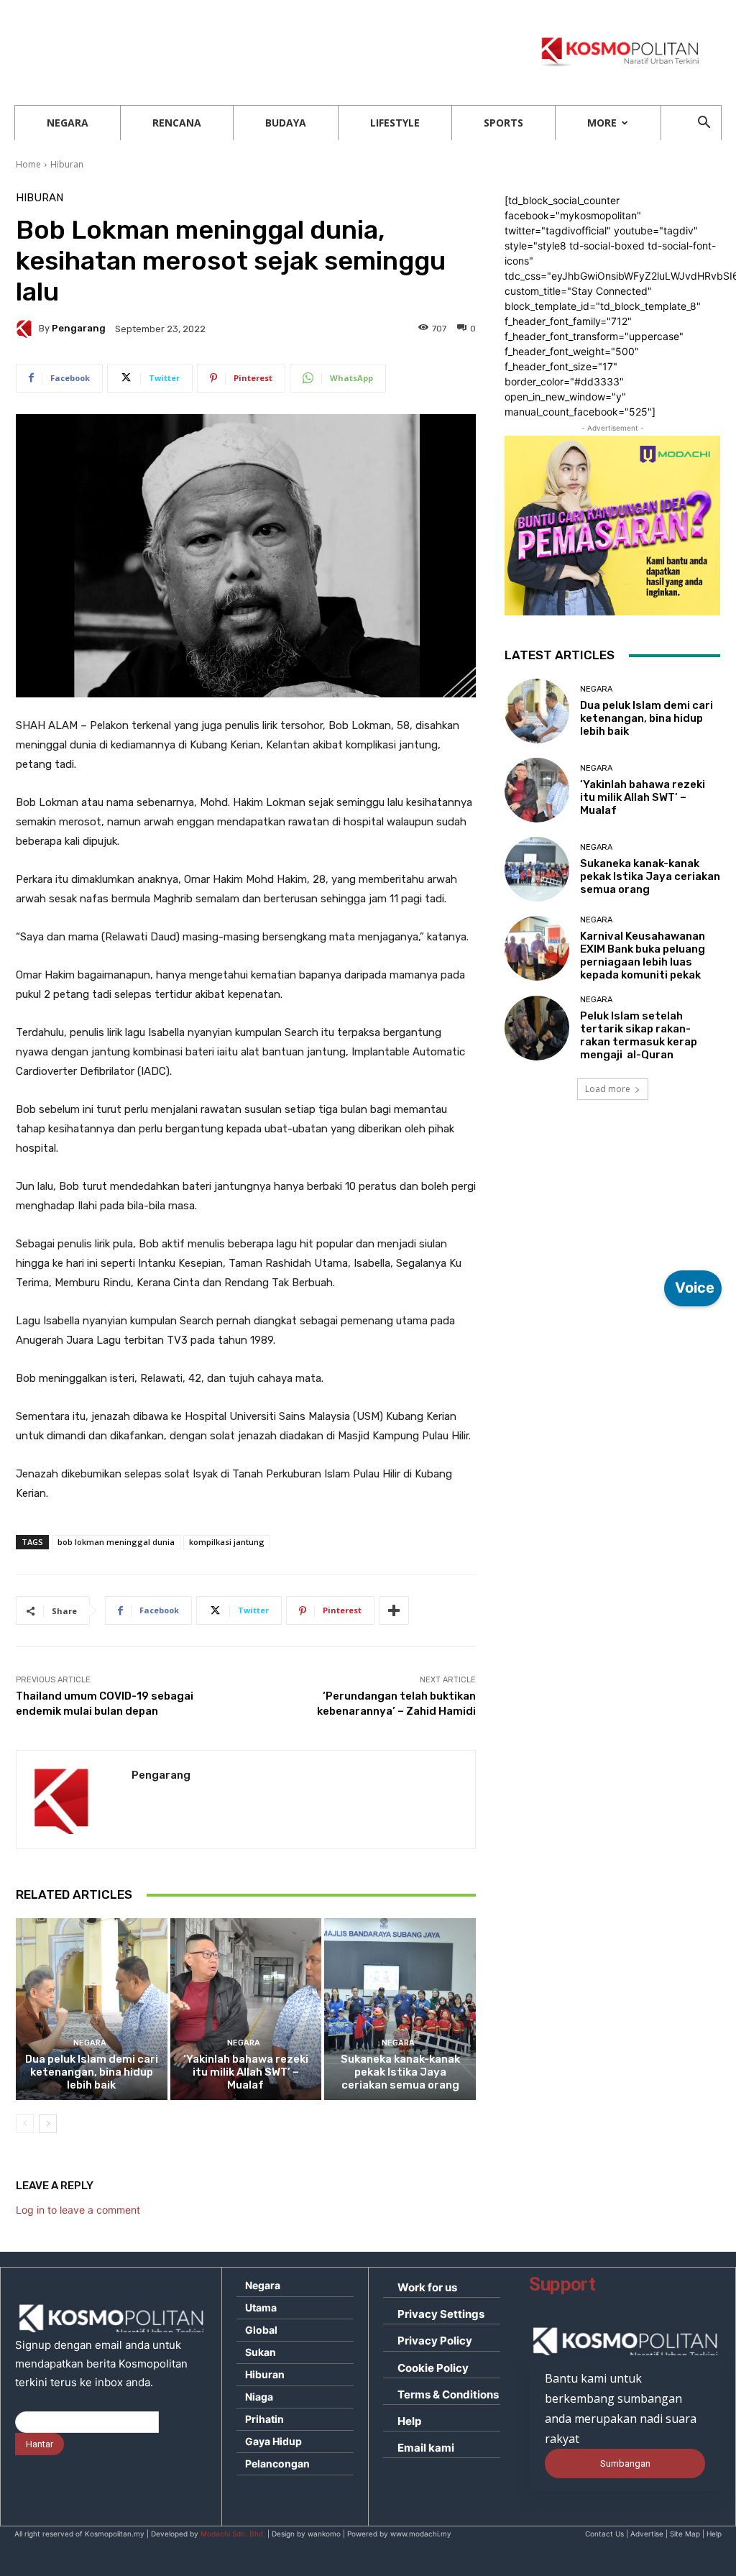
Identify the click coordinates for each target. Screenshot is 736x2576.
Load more (608, 1089)
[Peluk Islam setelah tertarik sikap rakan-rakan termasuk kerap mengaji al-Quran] (537, 1028)
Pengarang (79, 328)
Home (28, 164)
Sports (503, 123)
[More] (394, 1610)
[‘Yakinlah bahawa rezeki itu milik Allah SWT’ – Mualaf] (246, 2009)
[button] (704, 124)
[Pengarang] (27, 329)
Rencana (177, 123)
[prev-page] (25, 2124)
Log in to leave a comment (78, 2210)
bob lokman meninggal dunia (116, 1542)
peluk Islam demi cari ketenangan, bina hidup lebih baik (92, 2072)
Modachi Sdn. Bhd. (233, 2534)
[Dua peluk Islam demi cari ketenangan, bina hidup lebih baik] (92, 2009)
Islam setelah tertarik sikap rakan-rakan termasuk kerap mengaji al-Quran (639, 1035)
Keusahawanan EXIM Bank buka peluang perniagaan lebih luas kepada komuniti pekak (643, 955)
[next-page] (48, 2124)
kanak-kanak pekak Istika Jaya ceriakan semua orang (400, 2072)
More (602, 123)
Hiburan (67, 164)
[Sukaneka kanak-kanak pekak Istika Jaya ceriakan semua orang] (400, 2009)
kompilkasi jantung (227, 1542)
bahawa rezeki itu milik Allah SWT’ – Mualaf (246, 2072)
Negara (68, 123)
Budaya (286, 123)
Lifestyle (395, 123)
